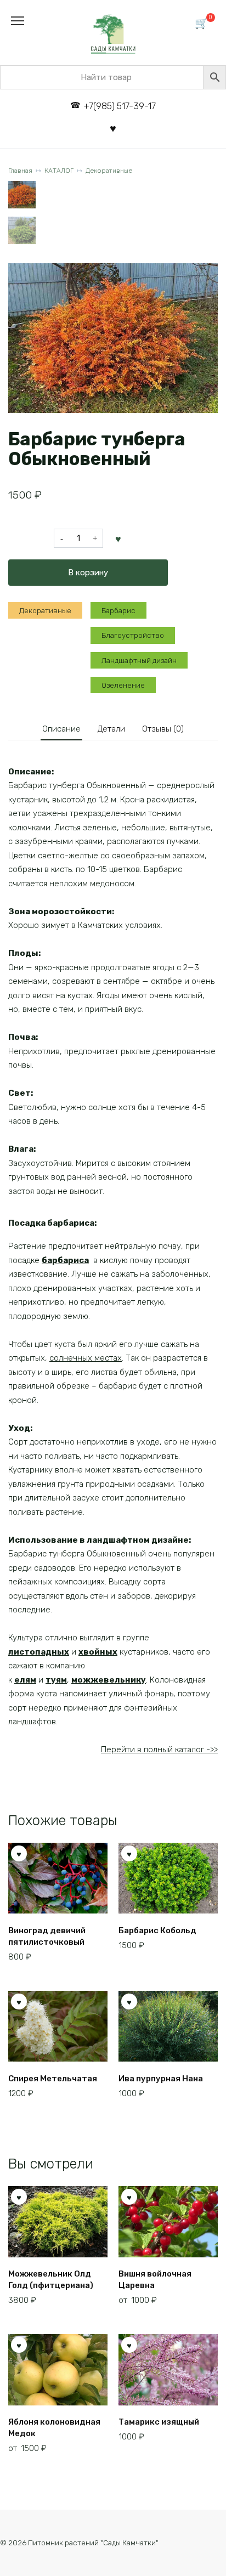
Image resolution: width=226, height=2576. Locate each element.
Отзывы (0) (163, 729)
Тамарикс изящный (159, 2422)
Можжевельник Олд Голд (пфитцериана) (51, 2280)
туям (56, 1680)
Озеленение (123, 685)
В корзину (88, 573)
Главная (20, 171)
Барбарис (118, 610)
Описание (61, 729)
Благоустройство (133, 635)
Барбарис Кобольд (157, 1930)
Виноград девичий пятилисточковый (47, 1936)
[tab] (61, 729)
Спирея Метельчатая (53, 2079)
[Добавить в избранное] (118, 539)
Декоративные (109, 171)
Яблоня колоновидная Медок (54, 2428)
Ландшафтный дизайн (139, 660)
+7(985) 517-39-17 (119, 106)
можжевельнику (109, 1680)
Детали (111, 729)
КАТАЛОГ (59, 171)
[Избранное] (113, 128)
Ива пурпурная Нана (161, 2079)
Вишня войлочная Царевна (155, 2280)
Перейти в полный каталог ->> (159, 1750)
